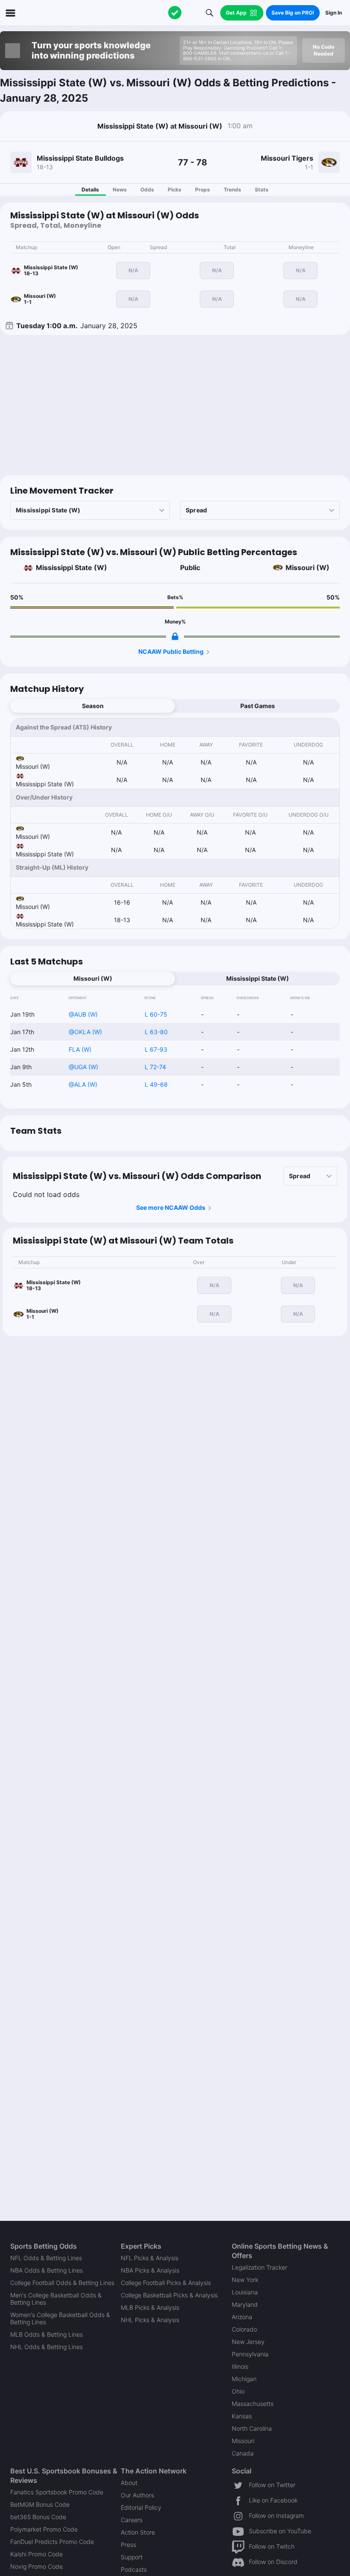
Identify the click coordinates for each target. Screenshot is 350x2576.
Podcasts (134, 2569)
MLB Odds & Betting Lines (47, 2334)
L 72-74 (155, 1067)
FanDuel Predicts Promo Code (52, 2542)
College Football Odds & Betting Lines (62, 2283)
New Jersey (248, 2342)
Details (90, 190)
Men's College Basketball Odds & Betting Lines (56, 2299)
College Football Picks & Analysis (166, 2283)
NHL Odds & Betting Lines (47, 2347)
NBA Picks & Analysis (150, 2270)
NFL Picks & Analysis (150, 2258)
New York (245, 2280)
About (129, 2483)
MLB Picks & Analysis (150, 2307)
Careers (132, 2520)
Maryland (245, 2304)
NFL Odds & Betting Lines (46, 2258)
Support (132, 2557)
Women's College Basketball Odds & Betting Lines (60, 2318)
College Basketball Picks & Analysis (169, 2295)
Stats (262, 190)
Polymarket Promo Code (44, 2529)
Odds (147, 190)
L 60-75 (156, 1014)
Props (203, 190)
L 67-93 (156, 1049)
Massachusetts (253, 2404)
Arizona (242, 2317)
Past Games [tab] (258, 706)
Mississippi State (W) (71, 568)
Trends (232, 190)
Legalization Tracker (260, 2267)
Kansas (242, 2416)
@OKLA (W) (85, 1032)
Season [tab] (93, 706)
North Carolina (252, 2428)
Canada (243, 2453)
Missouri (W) (308, 568)
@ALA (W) (83, 1084)
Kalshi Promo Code (36, 2554)
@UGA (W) (83, 1067)
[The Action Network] (175, 13)
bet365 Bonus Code (38, 2517)
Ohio (238, 2391)
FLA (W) (80, 1049)
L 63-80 (156, 1032)
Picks (175, 190)
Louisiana (245, 2292)
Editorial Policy (141, 2507)
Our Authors (137, 2495)
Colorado (244, 2329)
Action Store (138, 2532)
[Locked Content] (175, 636)
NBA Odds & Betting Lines (47, 2270)
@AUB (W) (83, 1014)
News (120, 190)
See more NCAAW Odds (171, 1207)
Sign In (334, 13)
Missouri (243, 2441)
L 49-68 (156, 1084)
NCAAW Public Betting (171, 651)
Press (128, 2545)
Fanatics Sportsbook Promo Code (57, 2492)
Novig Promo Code (36, 2566)
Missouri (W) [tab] (93, 978)
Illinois (240, 2366)
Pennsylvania (250, 2354)
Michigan (244, 2379)
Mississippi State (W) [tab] (258, 978)
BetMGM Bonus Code (40, 2504)
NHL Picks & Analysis (150, 2320)
